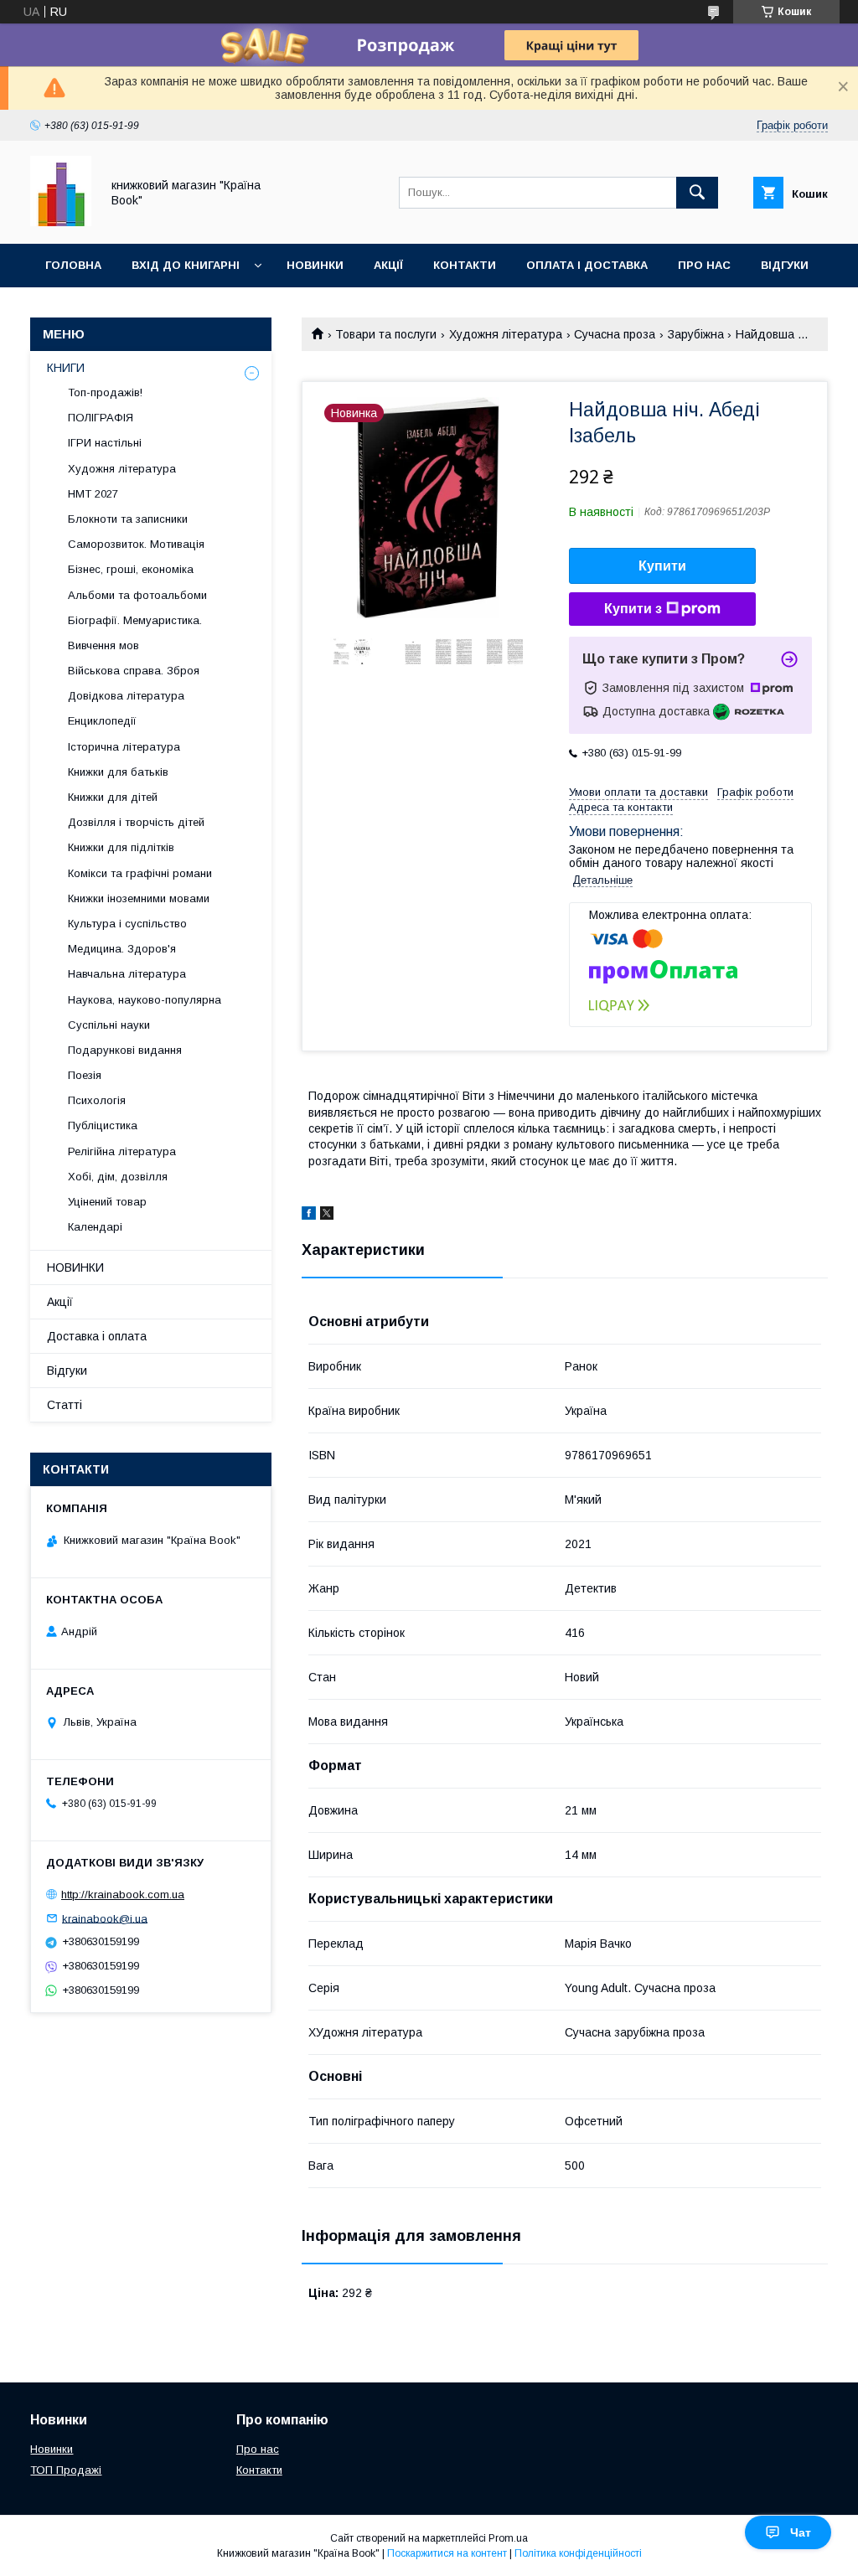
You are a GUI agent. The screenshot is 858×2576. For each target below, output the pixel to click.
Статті (65, 1405)
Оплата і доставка (587, 265)
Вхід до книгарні (186, 265)
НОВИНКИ (75, 1267)
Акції (388, 265)
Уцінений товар (107, 1202)
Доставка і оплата (97, 1336)
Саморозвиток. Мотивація (136, 544)
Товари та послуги (386, 334)
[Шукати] (697, 193)
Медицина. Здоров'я (122, 949)
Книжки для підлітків (121, 847)
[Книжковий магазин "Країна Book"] (61, 222)
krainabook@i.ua (105, 1918)
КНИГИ (66, 368)
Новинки (315, 265)
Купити (662, 566)
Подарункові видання (125, 1050)
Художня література (506, 334)
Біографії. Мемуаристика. (135, 620)
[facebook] (309, 1216)
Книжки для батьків (118, 772)
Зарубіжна (696, 334)
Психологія (97, 1100)
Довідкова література (126, 696)
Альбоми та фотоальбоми (137, 595)
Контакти (465, 265)
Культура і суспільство (127, 924)
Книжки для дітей (113, 797)
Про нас (704, 265)
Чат (801, 2532)
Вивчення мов (103, 645)
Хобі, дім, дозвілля (118, 1177)
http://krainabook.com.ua (123, 1895)
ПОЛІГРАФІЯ (101, 418)
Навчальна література (127, 974)
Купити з (633, 609)
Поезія (85, 1075)
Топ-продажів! (105, 392)
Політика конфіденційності (578, 2553)
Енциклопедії (102, 721)
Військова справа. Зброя (134, 671)
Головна (73, 265)
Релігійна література (122, 1151)
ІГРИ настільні (105, 443)
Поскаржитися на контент (447, 2553)
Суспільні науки (109, 1025)
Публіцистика (103, 1125)
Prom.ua (508, 2538)
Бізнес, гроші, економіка (131, 569)
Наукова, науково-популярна (145, 1000)
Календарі (95, 1227)
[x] (327, 1216)
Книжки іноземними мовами (139, 898)
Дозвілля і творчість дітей (136, 822)
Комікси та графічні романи (140, 873)
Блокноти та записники (128, 519)
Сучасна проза (615, 334)
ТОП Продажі (66, 2470)
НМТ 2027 (93, 494)
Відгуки (785, 265)
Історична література (124, 747)
